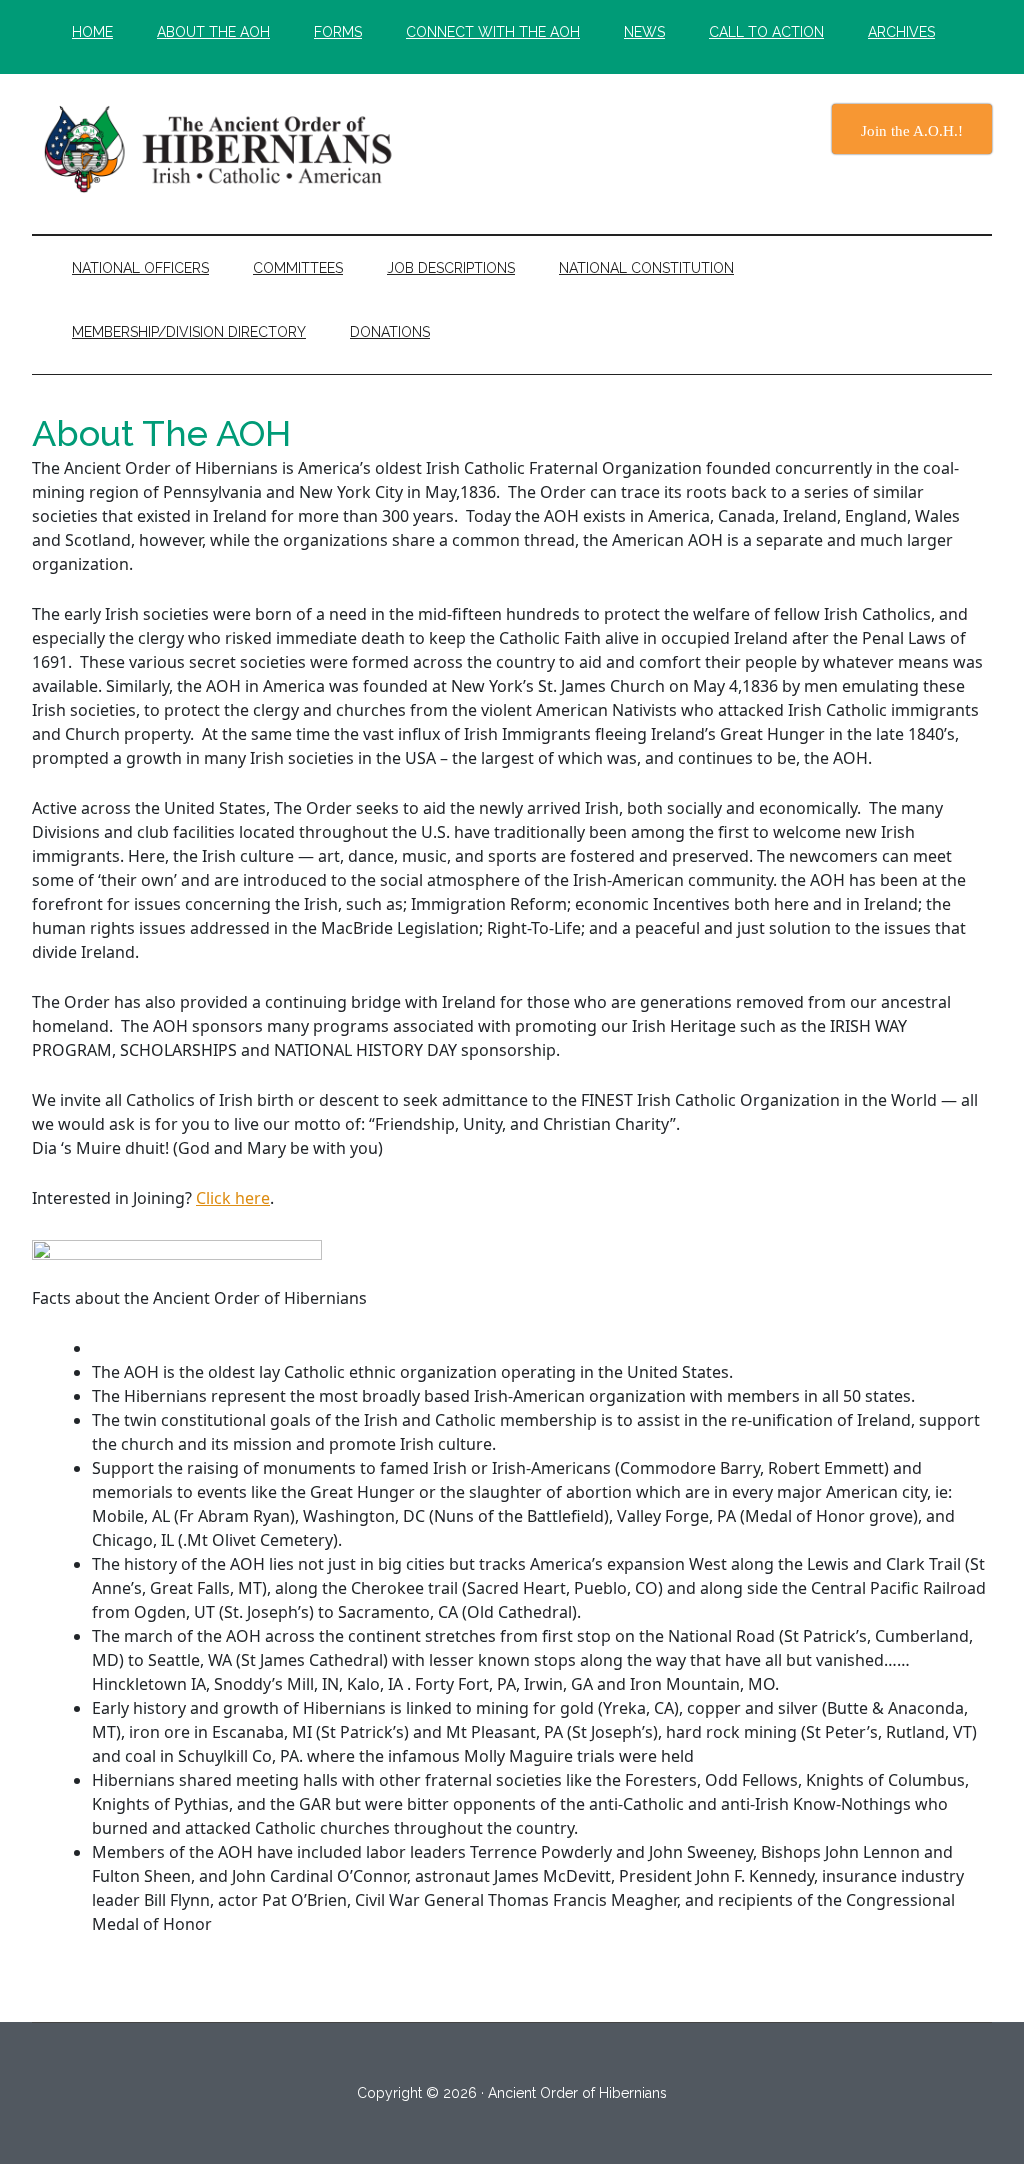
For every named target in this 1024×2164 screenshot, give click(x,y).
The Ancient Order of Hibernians (222, 149)
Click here (233, 1198)
